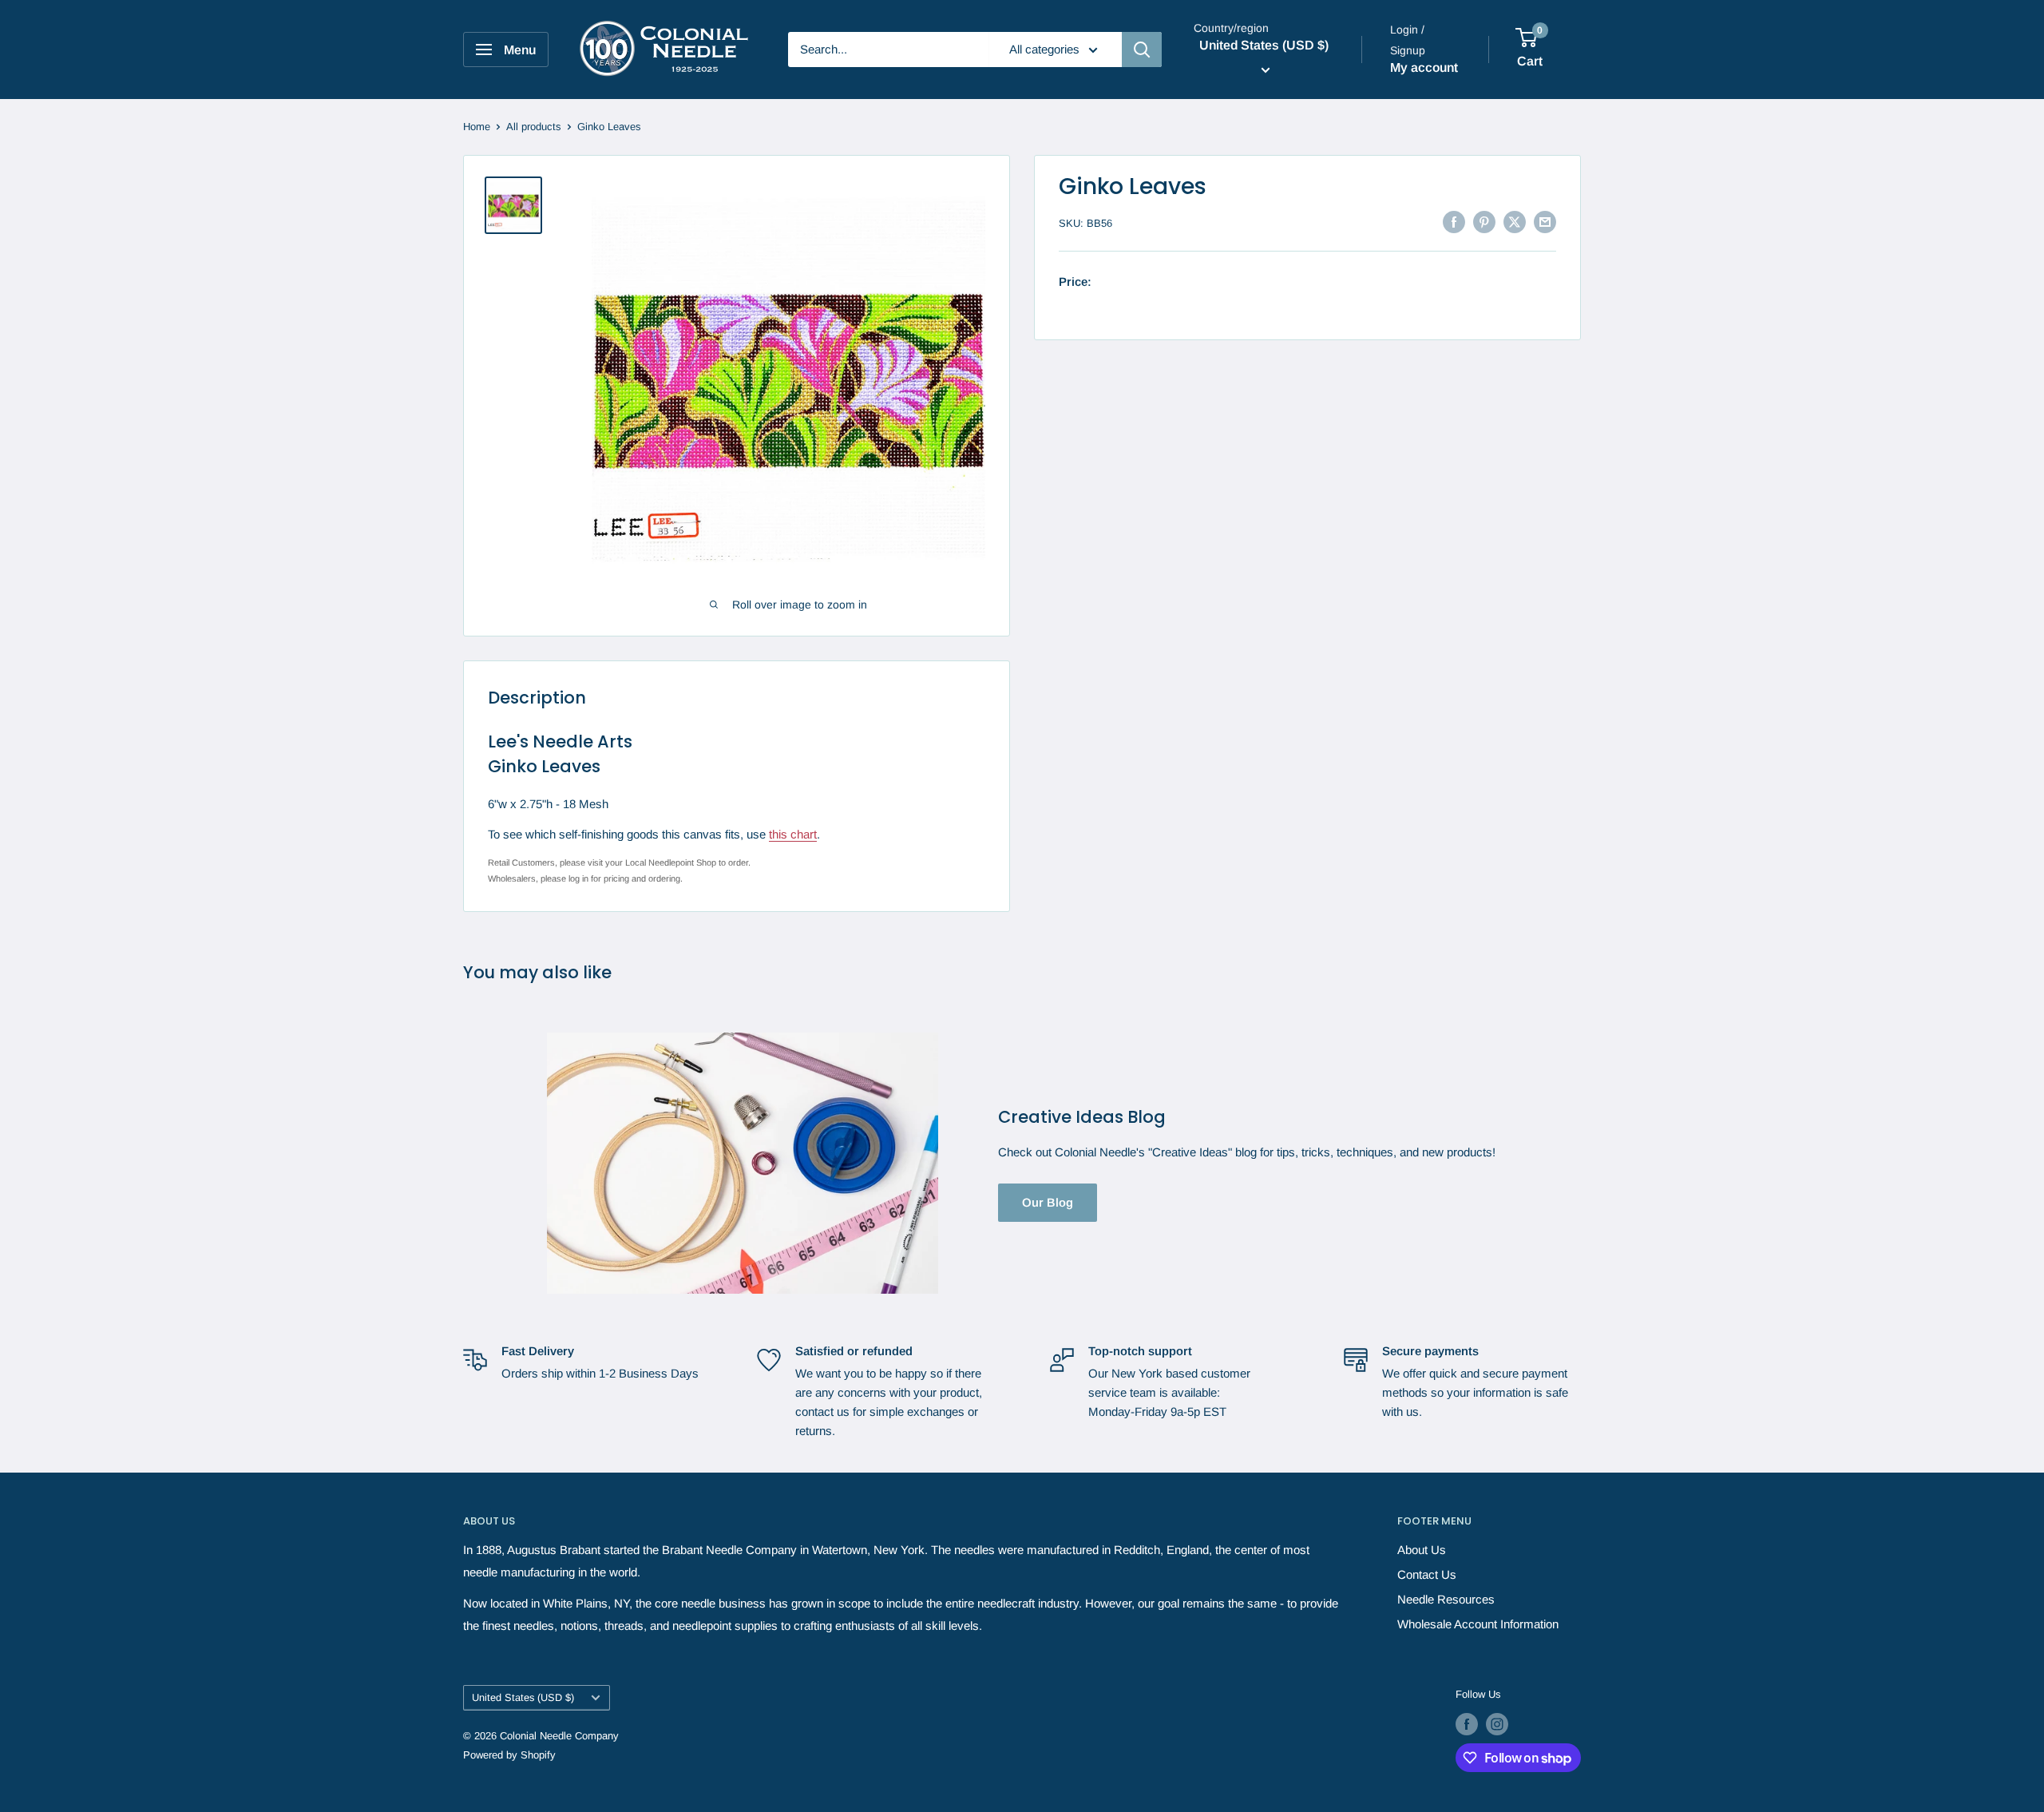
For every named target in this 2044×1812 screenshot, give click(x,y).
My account (1424, 67)
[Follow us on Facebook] (1467, 1724)
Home (477, 127)
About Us (1422, 1550)
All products (534, 127)
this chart (793, 834)
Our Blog (1048, 1202)
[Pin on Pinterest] (1484, 222)
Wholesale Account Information (1478, 1624)
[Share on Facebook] (1454, 222)
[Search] (1142, 50)
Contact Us (1427, 1574)
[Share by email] (1545, 222)
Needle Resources (1446, 1599)
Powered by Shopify (509, 1755)
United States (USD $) (523, 1697)
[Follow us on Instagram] (1497, 1724)
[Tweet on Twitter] (1515, 222)
